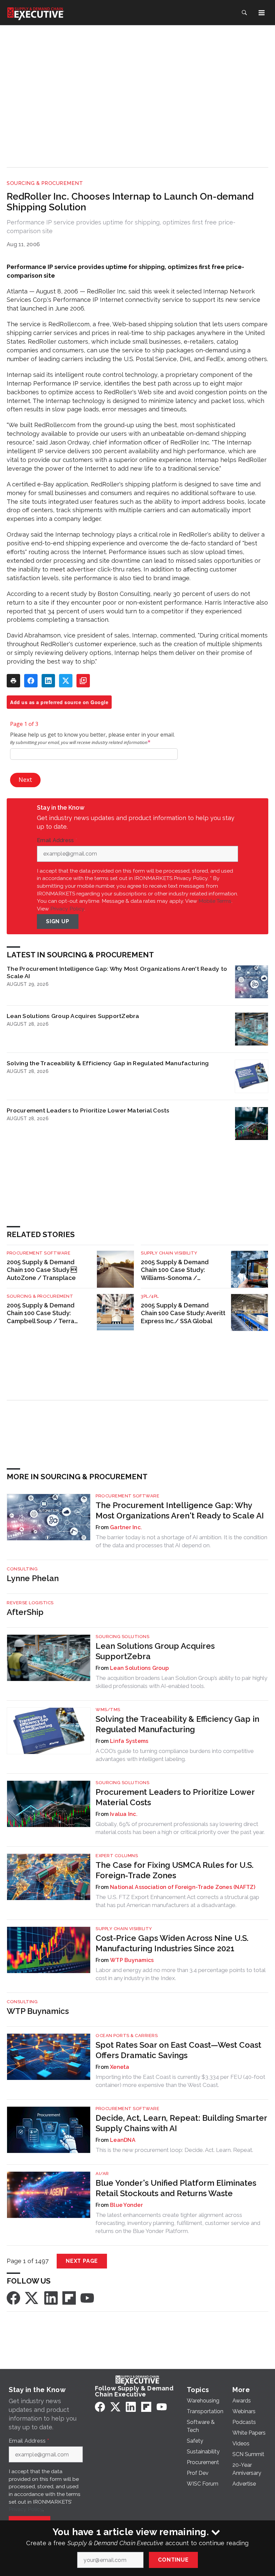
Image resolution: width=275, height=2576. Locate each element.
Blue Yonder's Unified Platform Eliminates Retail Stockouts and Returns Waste (176, 2188)
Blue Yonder (126, 2205)
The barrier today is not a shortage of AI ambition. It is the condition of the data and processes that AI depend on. (181, 1541)
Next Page (82, 2261)
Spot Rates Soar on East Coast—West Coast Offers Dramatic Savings (178, 2050)
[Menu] (262, 13)
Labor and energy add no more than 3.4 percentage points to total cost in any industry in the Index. (180, 1974)
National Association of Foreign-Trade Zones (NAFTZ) (183, 1887)
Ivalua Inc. (124, 1814)
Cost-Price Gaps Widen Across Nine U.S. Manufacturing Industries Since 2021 (172, 1943)
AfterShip (25, 1612)
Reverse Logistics (30, 1603)
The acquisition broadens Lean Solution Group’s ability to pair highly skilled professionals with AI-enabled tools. (181, 1682)
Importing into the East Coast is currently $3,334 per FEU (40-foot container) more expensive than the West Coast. (180, 2081)
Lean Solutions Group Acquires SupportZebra (73, 1016)
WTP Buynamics (132, 1960)
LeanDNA (123, 2140)
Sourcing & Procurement (45, 183)
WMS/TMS (108, 1710)
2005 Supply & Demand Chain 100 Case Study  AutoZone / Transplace (42, 1270)
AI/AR (102, 2174)
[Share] (31, 681)
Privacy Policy (67, 909)
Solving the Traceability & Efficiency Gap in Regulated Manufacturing (108, 1063)
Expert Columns (117, 1856)
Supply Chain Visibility (169, 1253)
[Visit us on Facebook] (13, 2297)
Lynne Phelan (33, 1578)
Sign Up (58, 921)
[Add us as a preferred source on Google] (83, 681)
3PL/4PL (150, 1296)
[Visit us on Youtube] (87, 2297)
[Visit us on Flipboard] (69, 2297)
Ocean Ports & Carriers (127, 2036)
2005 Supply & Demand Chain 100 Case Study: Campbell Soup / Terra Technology (41, 1314)
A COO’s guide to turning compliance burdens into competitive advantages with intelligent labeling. (175, 1755)
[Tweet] (66, 681)
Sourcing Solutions (122, 1637)
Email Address (57, 840)
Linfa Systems (129, 1741)
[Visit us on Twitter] (32, 2297)
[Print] (13, 681)
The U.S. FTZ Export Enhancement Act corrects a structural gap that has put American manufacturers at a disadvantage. (177, 1901)
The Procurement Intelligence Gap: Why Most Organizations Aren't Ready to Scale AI (117, 972)
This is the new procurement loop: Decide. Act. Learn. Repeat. (174, 2150)
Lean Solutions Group (139, 1668)
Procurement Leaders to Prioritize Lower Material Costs (88, 1110)
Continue (173, 2560)
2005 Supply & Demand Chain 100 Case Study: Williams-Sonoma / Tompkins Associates (175, 1270)
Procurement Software (39, 1253)
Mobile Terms (215, 901)
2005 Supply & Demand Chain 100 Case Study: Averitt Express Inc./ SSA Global (183, 1313)
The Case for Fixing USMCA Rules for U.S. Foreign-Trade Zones (175, 1870)
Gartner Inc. (126, 1527)
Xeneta (120, 2067)
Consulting (22, 1569)
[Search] (244, 13)
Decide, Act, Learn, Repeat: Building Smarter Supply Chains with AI (181, 2123)
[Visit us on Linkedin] (51, 2297)
